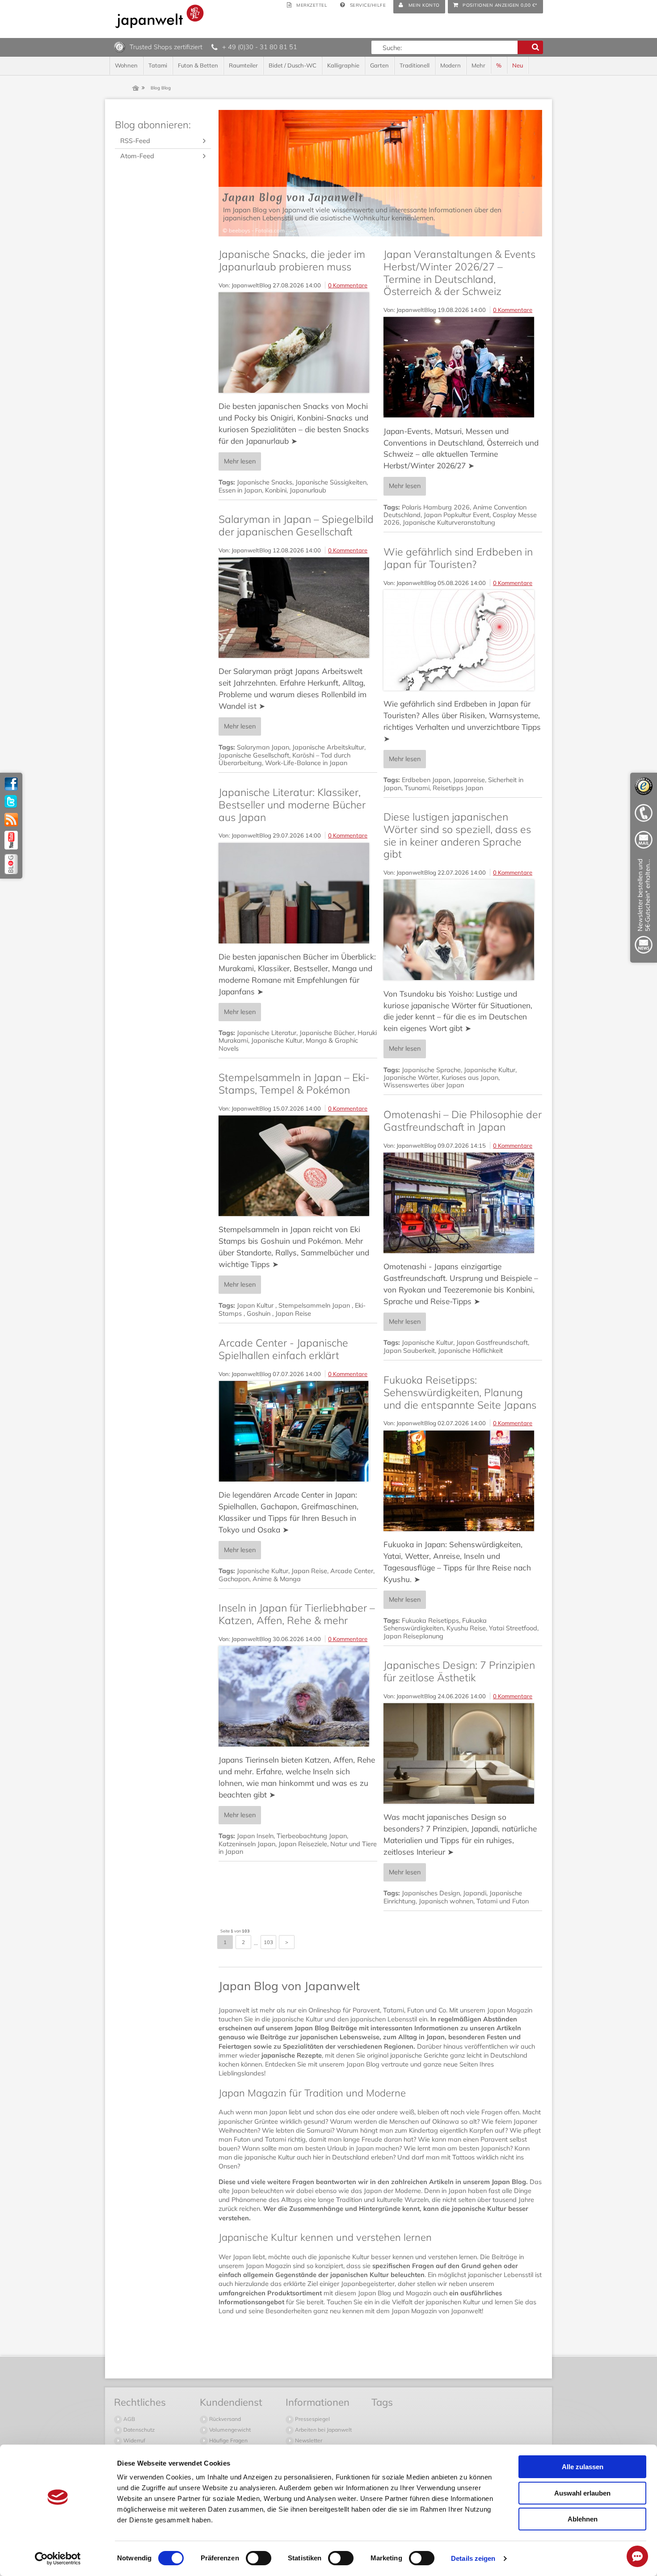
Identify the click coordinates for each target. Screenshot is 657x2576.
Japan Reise (293, 1313)
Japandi (475, 1893)
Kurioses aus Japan (470, 1078)
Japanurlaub (308, 490)
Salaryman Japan (263, 747)
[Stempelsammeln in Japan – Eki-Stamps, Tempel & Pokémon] (298, 1166)
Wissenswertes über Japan (424, 1085)
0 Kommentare (348, 285)
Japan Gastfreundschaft (492, 1343)
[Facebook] (11, 784)
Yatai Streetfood (513, 1628)
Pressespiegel (312, 2419)
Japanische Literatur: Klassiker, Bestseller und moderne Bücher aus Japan (292, 804)
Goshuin (259, 1313)
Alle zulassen (583, 2467)
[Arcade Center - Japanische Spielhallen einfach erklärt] (298, 1431)
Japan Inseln (255, 1836)
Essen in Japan (240, 490)
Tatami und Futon (503, 1901)
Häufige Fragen (228, 2440)
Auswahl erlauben (582, 2493)
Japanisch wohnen (446, 1901)
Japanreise (469, 780)
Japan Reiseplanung (413, 1636)
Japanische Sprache (431, 1070)
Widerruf (134, 2440)
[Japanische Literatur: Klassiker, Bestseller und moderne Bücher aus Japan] (298, 893)
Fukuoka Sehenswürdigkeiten (435, 1624)
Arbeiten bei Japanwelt (323, 2430)
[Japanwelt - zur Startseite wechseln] (160, 16)
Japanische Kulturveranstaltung (449, 522)
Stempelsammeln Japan (315, 1305)
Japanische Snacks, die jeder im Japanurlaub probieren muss (292, 260)
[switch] (259, 2558)
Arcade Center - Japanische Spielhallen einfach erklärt (283, 1349)
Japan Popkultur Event (457, 515)
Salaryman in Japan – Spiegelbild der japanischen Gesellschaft (296, 525)
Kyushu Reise (466, 1628)
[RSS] (11, 820)
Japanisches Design (431, 1893)
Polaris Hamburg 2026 (436, 507)
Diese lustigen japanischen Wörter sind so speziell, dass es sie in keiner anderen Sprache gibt (457, 835)
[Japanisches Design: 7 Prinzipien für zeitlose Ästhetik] (463, 1753)
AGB (128, 2419)
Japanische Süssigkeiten (331, 482)
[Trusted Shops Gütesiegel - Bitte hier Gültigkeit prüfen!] (120, 46)
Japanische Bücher (327, 1033)
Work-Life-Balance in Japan (306, 763)
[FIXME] (644, 908)
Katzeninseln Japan (247, 1844)
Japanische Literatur (267, 1033)
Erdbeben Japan (426, 780)
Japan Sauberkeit (409, 1351)
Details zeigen (473, 2558)
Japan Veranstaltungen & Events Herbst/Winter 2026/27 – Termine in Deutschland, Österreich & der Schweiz (459, 273)
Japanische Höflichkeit (470, 1351)
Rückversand (224, 2419)
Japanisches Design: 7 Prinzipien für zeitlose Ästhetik (459, 1671)
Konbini (276, 490)
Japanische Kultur (277, 1040)
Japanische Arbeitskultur (328, 747)
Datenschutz (138, 2430)
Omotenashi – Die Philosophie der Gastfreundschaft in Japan (463, 1121)
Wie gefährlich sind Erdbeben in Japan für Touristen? (458, 558)
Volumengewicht (229, 2430)
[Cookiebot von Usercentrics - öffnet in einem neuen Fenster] (58, 2559)
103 (268, 1942)
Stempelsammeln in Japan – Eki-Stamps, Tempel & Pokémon (294, 1084)
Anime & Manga (277, 1579)
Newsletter (308, 2440)
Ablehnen (583, 2519)
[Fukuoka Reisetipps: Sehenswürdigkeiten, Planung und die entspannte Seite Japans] (463, 1481)
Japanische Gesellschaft (254, 755)
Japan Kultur (256, 1305)
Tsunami (417, 788)
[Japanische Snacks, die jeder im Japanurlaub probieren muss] (298, 343)
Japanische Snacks (265, 482)
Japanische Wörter (411, 1078)
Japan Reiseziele (303, 1844)
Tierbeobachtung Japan (312, 1836)
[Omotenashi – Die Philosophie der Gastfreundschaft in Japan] (463, 1203)
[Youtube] (11, 840)
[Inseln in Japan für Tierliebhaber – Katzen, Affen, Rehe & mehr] (298, 1696)
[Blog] (11, 864)
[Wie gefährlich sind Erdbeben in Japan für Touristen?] (463, 640)
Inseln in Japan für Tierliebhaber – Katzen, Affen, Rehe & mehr (297, 1614)
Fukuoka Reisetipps (430, 1621)
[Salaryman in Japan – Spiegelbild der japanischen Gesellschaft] (298, 608)
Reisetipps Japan (458, 788)
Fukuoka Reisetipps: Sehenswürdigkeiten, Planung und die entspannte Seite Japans (460, 1392)
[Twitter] (11, 802)
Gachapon (234, 1579)
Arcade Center (352, 1571)
